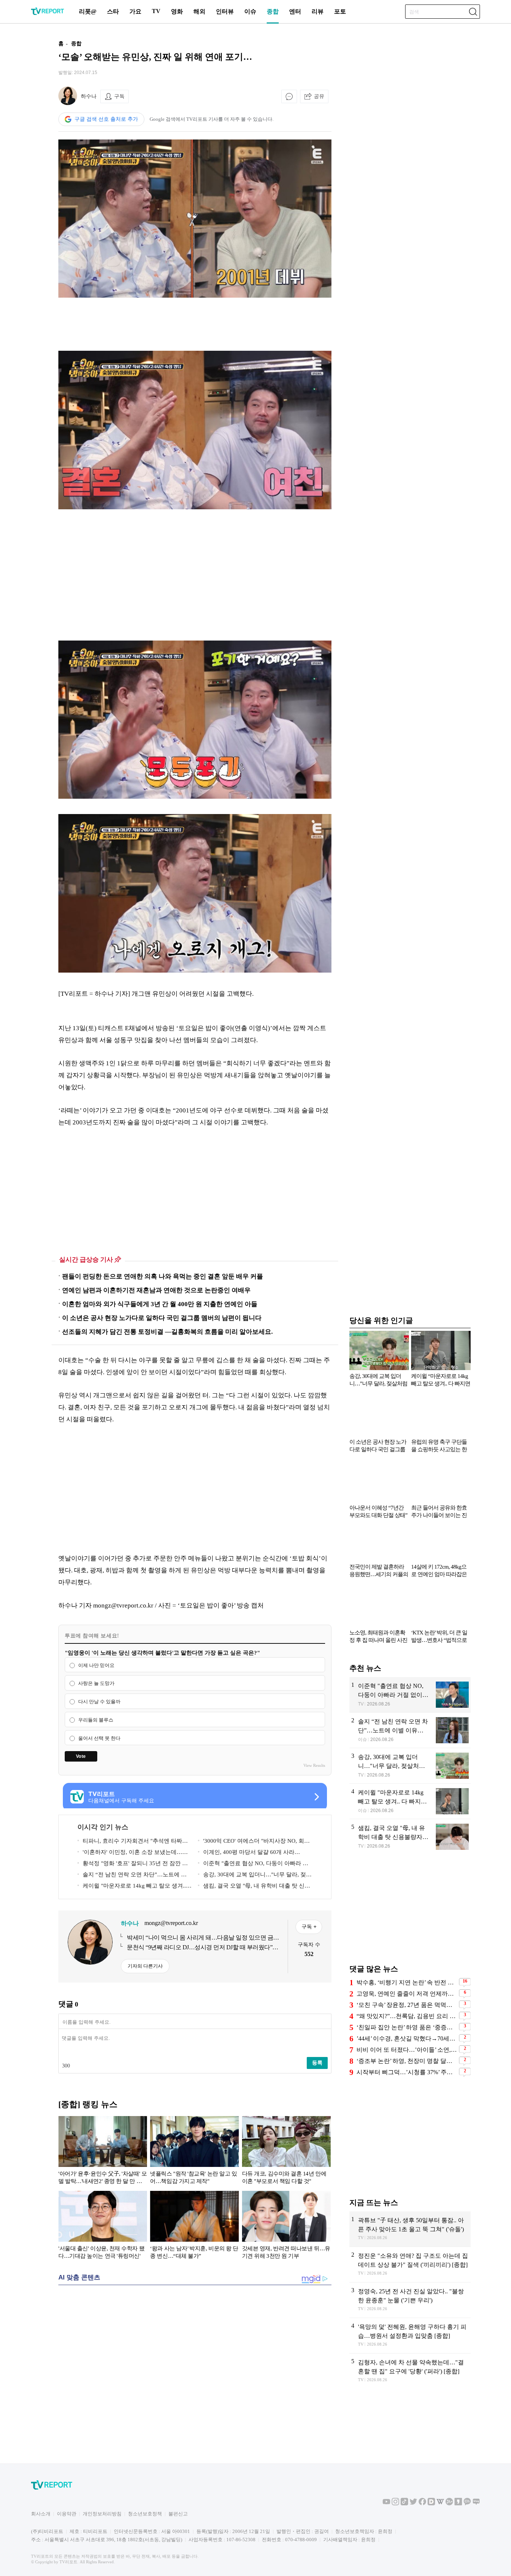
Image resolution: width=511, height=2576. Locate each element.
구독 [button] (119, 96)
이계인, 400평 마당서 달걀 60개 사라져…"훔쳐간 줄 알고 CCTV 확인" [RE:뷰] (248, 1853)
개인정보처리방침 (102, 2514)
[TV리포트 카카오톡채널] (467, 2504)
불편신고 (178, 2514)
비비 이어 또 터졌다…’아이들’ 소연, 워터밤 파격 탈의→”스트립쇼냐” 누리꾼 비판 (407, 2050)
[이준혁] (410, 1695)
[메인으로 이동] (48, 14)
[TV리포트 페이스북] (422, 2504)
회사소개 (41, 2514)
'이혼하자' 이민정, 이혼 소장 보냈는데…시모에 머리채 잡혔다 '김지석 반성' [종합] (133, 1853)
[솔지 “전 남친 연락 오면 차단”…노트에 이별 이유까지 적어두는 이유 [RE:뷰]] (410, 1730)
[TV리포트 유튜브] (386, 2504)
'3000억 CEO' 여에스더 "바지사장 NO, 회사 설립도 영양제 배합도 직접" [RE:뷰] (254, 1842)
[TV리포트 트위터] (413, 2504)
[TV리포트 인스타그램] (395, 2504)
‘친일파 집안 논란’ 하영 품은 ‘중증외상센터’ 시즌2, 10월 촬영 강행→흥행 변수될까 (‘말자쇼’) (407, 2027)
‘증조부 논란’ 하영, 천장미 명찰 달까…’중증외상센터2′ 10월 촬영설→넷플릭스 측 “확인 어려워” (407, 2061)
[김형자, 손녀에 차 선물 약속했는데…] (410, 2371)
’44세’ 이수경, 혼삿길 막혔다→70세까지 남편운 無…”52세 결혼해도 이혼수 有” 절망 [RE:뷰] (407, 2038)
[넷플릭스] (194, 2152)
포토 (340, 11)
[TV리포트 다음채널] (431, 2504)
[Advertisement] (195, 324)
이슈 (250, 11)
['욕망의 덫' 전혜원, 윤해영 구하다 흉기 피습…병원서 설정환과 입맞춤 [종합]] (410, 2336)
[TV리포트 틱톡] (404, 2504)
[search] (473, 12)
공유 (319, 96)
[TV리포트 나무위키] (449, 2504)
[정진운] (410, 2265)
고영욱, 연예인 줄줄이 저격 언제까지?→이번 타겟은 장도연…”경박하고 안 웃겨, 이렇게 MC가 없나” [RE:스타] (407, 1994)
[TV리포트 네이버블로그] (476, 2504)
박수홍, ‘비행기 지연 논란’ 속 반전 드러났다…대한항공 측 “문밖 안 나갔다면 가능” (407, 1982)
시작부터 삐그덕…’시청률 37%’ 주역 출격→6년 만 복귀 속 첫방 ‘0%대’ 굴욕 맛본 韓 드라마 (407, 2072)
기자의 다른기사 (145, 1966)
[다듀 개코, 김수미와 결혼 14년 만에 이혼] (286, 2152)
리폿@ (88, 11)
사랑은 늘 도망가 (96, 1684)
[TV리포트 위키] (440, 2504)
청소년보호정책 (145, 2514)
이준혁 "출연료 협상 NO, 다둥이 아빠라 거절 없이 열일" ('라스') (253, 1865)
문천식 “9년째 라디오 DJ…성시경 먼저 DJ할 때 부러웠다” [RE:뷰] (200, 1948)
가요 (135, 11)
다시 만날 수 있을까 (99, 1702)
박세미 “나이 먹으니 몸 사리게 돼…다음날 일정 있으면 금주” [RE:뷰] (200, 1938)
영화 (177, 11)
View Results (314, 1765)
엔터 (295, 11)
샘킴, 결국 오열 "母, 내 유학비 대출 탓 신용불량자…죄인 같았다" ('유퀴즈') (254, 1887)
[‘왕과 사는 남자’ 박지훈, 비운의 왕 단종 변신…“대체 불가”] (194, 2226)
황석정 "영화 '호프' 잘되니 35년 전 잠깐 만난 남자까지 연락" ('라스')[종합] (133, 1865)
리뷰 (318, 11)
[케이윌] (410, 1801)
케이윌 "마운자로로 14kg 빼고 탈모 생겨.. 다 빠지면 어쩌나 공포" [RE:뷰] (132, 1887)
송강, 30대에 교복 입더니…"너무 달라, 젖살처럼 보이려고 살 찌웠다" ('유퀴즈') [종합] (255, 1876)
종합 (273, 11)
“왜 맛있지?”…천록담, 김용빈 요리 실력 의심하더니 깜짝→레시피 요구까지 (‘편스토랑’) (407, 2016)
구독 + (309, 1926)
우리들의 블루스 (96, 1720)
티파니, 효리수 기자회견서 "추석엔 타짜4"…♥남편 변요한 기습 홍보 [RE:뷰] (130, 1842)
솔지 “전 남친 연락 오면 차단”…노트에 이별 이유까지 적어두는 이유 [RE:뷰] (132, 1876)
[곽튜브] (410, 2229)
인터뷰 (225, 11)
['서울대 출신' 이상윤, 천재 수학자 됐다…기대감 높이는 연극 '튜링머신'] (103, 2226)
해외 (199, 11)
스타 (113, 11)
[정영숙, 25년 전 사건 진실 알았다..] (410, 2300)
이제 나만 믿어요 (96, 1665)
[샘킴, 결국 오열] (410, 1837)
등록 (317, 2063)
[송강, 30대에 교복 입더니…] (410, 1766)
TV (156, 11)
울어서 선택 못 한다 (99, 1738)
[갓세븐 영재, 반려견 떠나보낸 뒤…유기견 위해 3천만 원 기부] (286, 2226)
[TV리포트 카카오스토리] (458, 2504)
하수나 (89, 96)
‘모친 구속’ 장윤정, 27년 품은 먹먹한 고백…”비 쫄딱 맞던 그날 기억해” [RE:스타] (407, 2005)
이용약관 (67, 2514)
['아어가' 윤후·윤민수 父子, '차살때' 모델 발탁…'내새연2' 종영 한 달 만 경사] (103, 2152)
